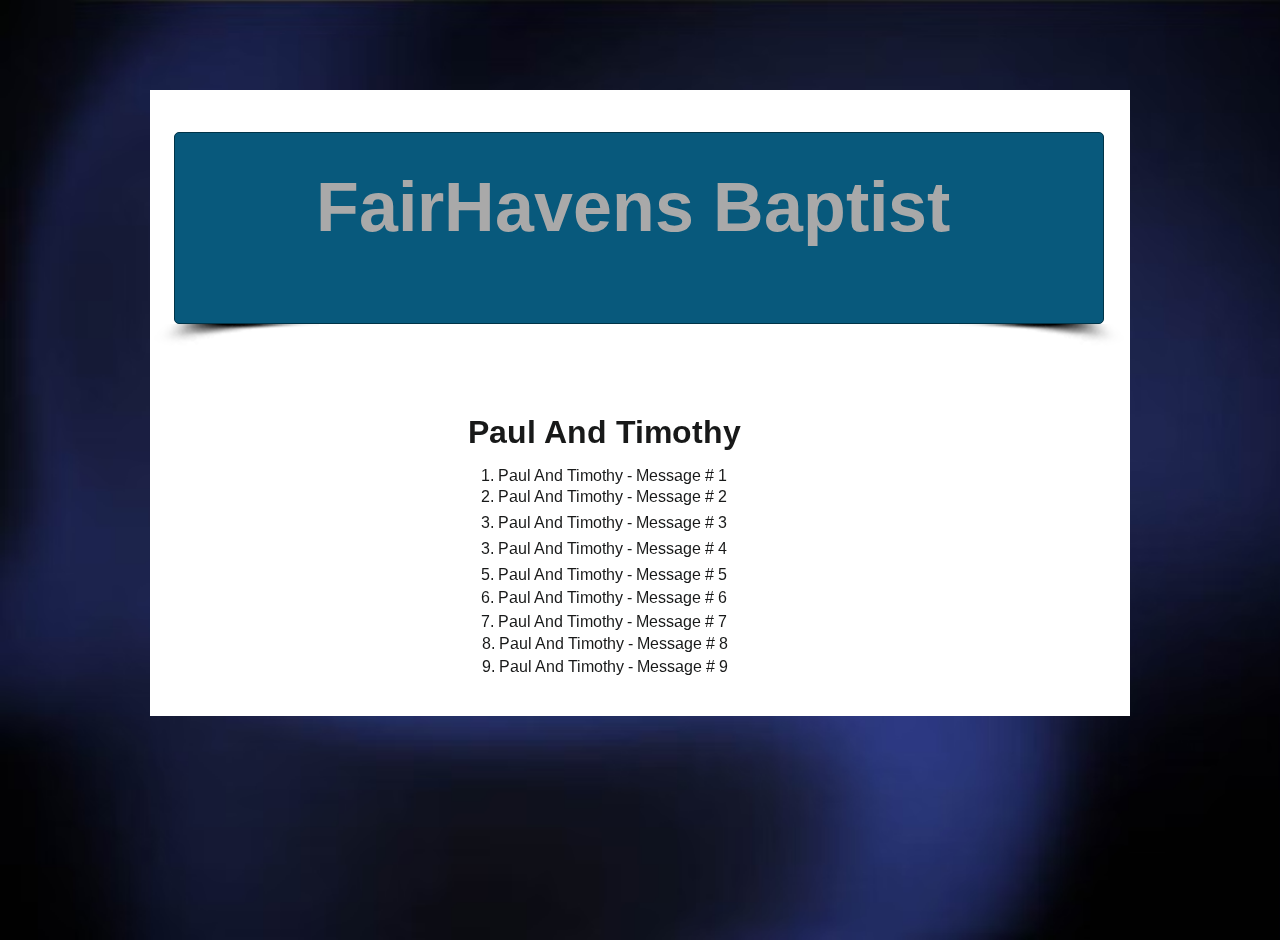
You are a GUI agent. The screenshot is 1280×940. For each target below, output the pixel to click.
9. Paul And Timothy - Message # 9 (605, 666)
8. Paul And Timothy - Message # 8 (605, 643)
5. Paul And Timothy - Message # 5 (604, 574)
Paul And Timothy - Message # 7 (610, 621)
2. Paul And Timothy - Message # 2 (604, 496)
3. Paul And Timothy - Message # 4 (604, 548)
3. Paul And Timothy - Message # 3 (604, 522)
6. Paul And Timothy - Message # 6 (604, 597)
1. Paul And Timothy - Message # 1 (604, 475)
